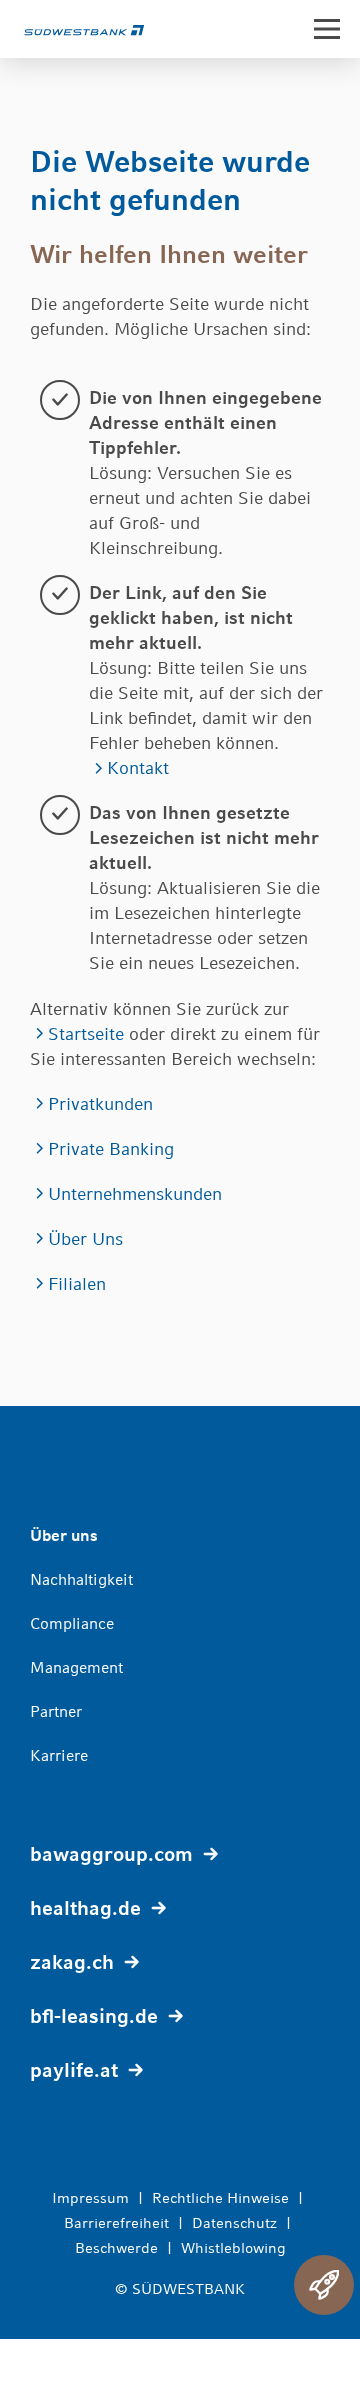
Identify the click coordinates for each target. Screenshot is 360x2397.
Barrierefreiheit (116, 2222)
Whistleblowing (233, 2247)
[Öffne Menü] (327, 29)
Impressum (90, 2197)
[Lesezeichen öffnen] (324, 2285)
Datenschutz (234, 2222)
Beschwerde (116, 2247)
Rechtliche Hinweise (220, 2197)
